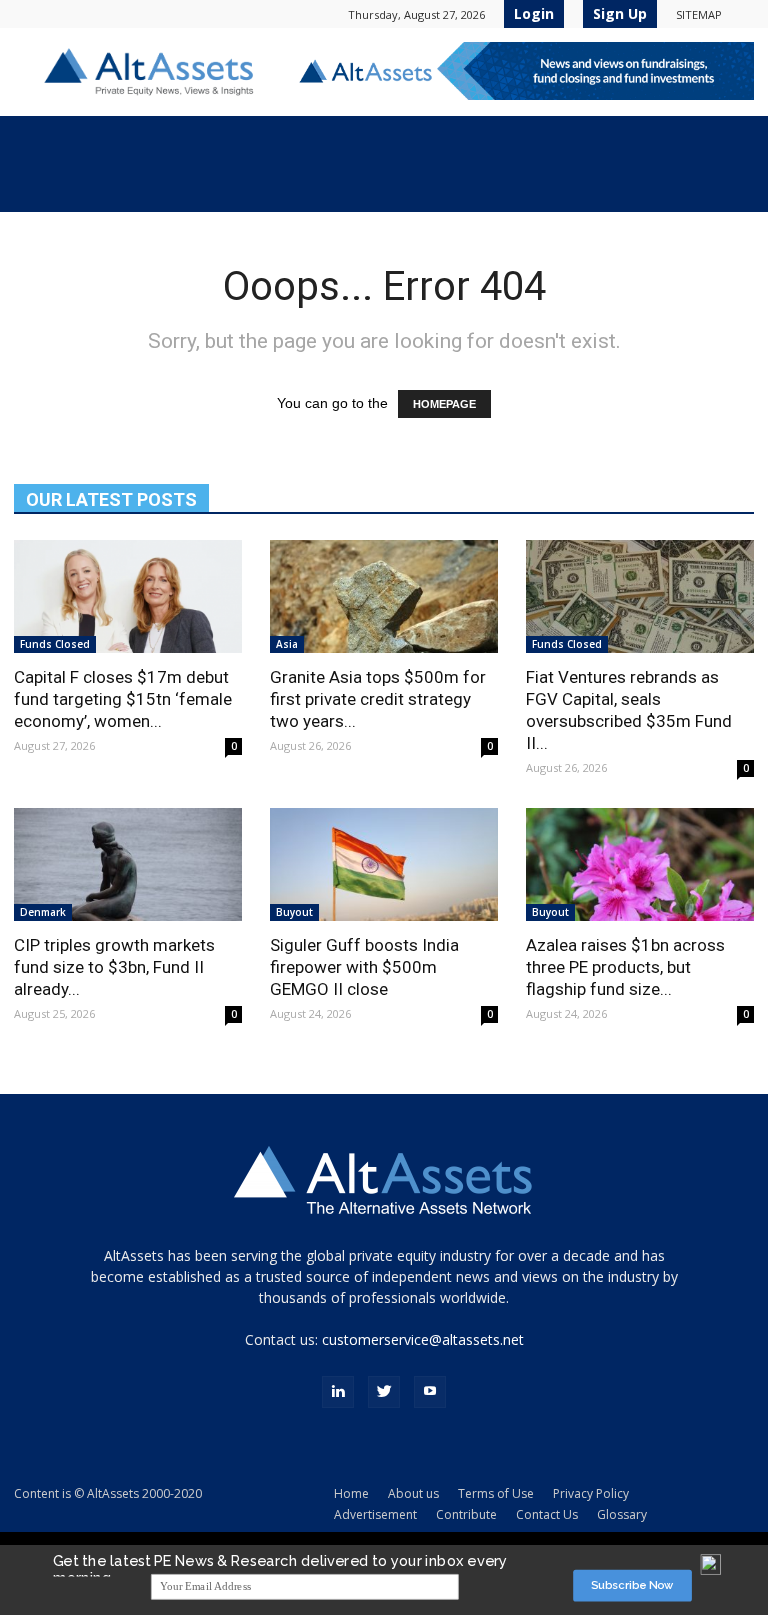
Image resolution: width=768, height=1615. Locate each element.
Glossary (622, 1514)
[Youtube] (430, 1392)
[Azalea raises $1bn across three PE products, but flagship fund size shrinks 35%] (640, 864)
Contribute (466, 1514)
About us (413, 1493)
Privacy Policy (591, 1493)
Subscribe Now (632, 1585)
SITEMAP (699, 14)
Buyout (294, 912)
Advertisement (375, 1514)
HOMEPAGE (444, 404)
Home (351, 1493)
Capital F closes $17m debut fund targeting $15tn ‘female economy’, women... (123, 699)
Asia (287, 644)
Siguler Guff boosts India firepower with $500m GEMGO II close (364, 967)
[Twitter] (384, 1392)
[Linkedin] (338, 1392)
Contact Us (547, 1514)
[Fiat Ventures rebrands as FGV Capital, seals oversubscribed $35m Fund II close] (640, 596)
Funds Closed (55, 644)
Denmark (43, 912)
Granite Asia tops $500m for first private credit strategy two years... (378, 699)
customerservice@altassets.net (423, 1339)
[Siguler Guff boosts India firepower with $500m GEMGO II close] (384, 864)
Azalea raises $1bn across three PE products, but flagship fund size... (625, 967)
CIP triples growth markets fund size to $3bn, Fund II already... (114, 967)
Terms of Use (496, 1493)
